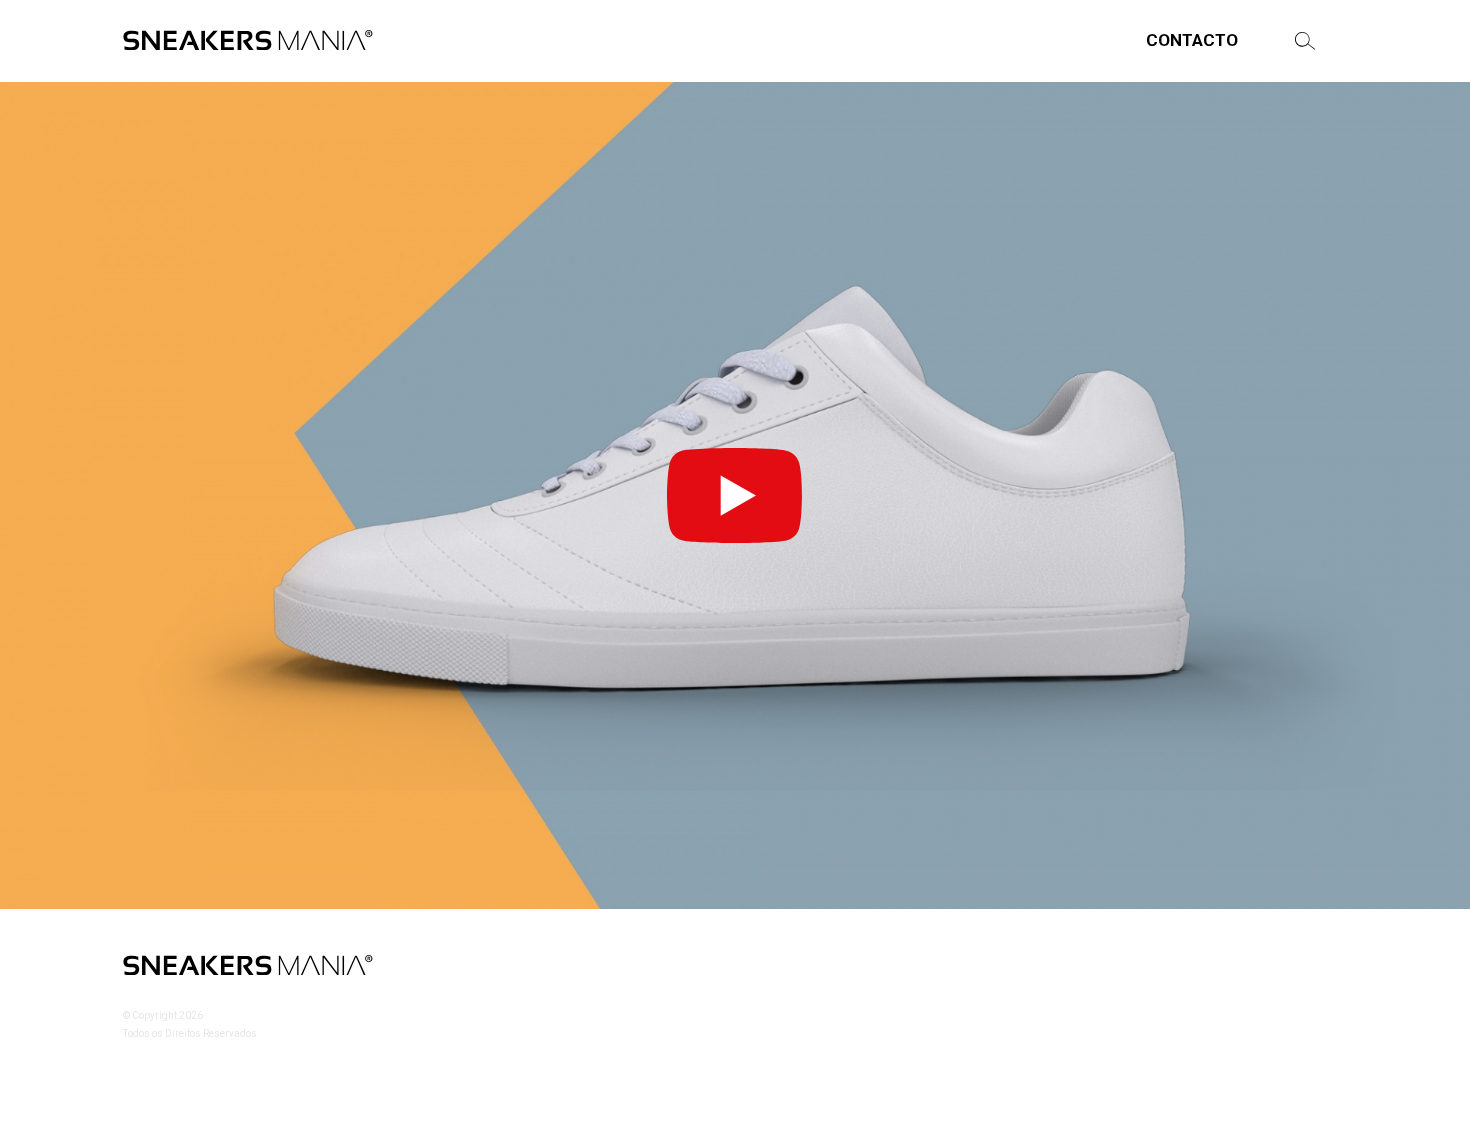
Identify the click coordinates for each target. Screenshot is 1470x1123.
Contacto (1192, 40)
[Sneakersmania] (248, 41)
